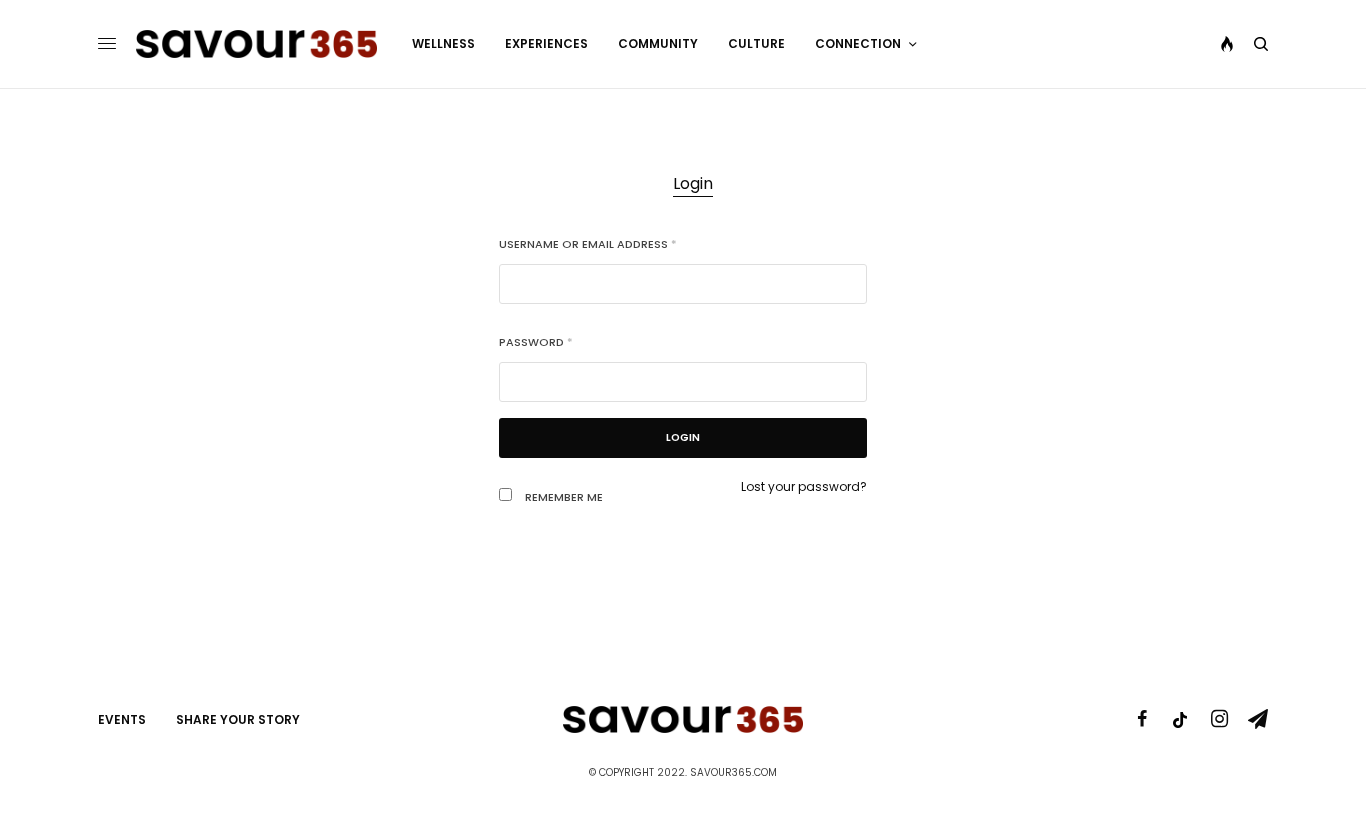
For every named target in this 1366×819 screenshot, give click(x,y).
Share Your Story (238, 719)
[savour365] (256, 44)
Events (122, 719)
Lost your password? (804, 486)
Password (536, 342)
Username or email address (588, 244)
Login (693, 183)
